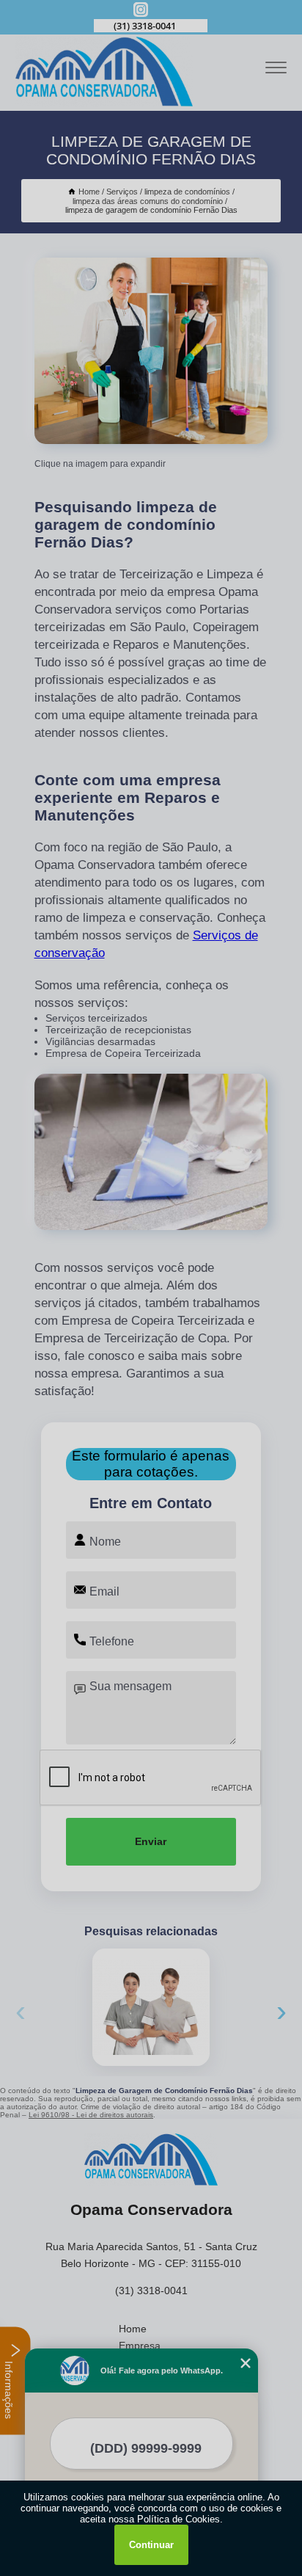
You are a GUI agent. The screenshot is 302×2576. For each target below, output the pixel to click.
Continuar (151, 2545)
